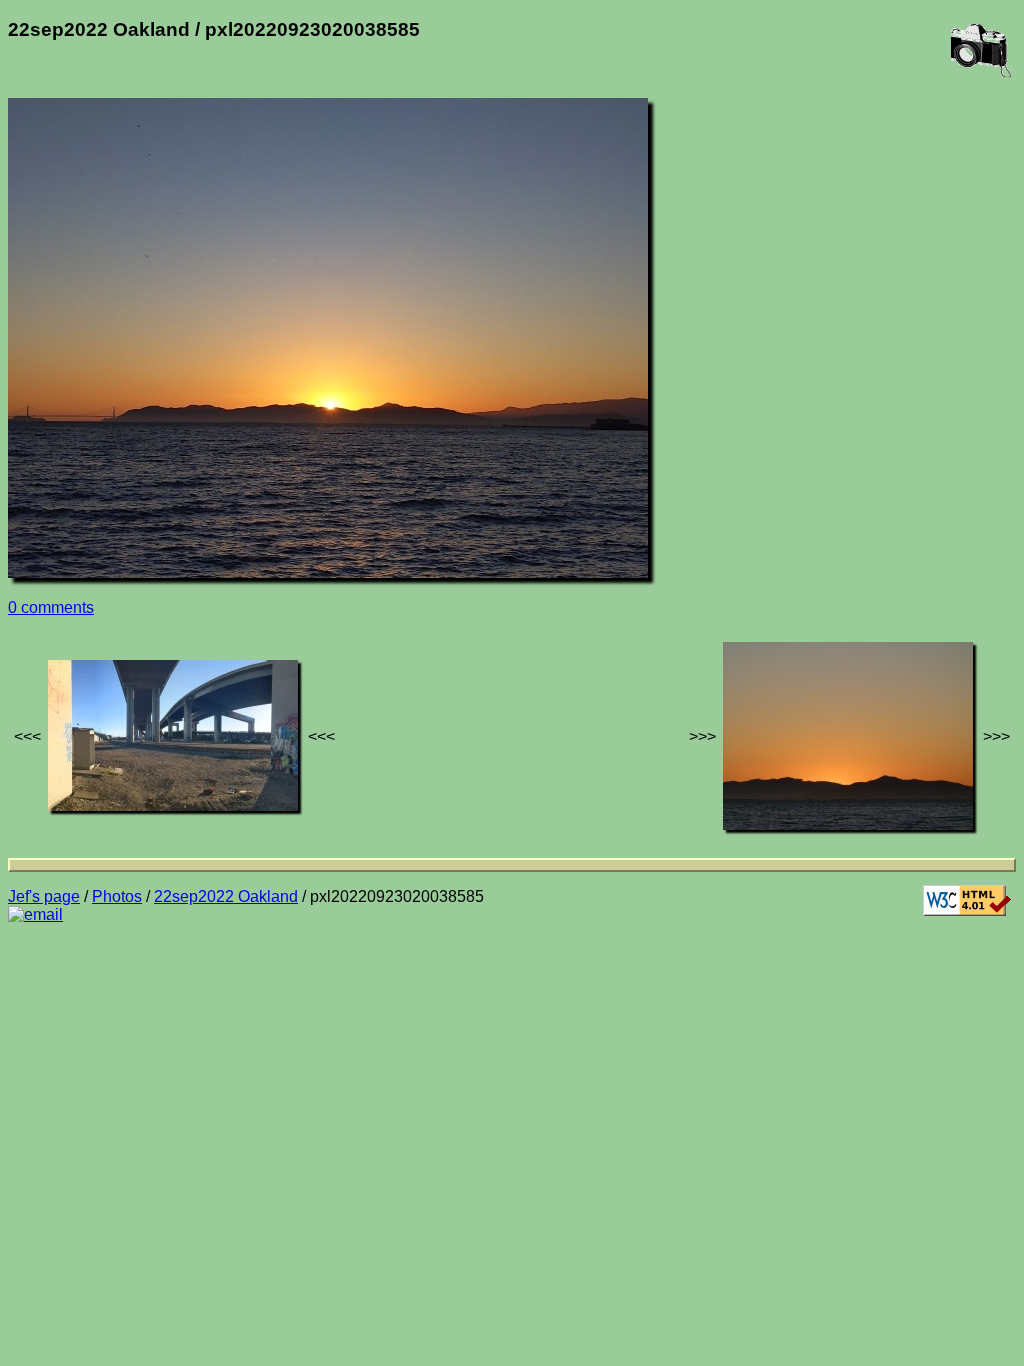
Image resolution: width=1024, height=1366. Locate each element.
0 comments (51, 607)
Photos (117, 896)
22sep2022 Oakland (226, 896)
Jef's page (44, 896)
